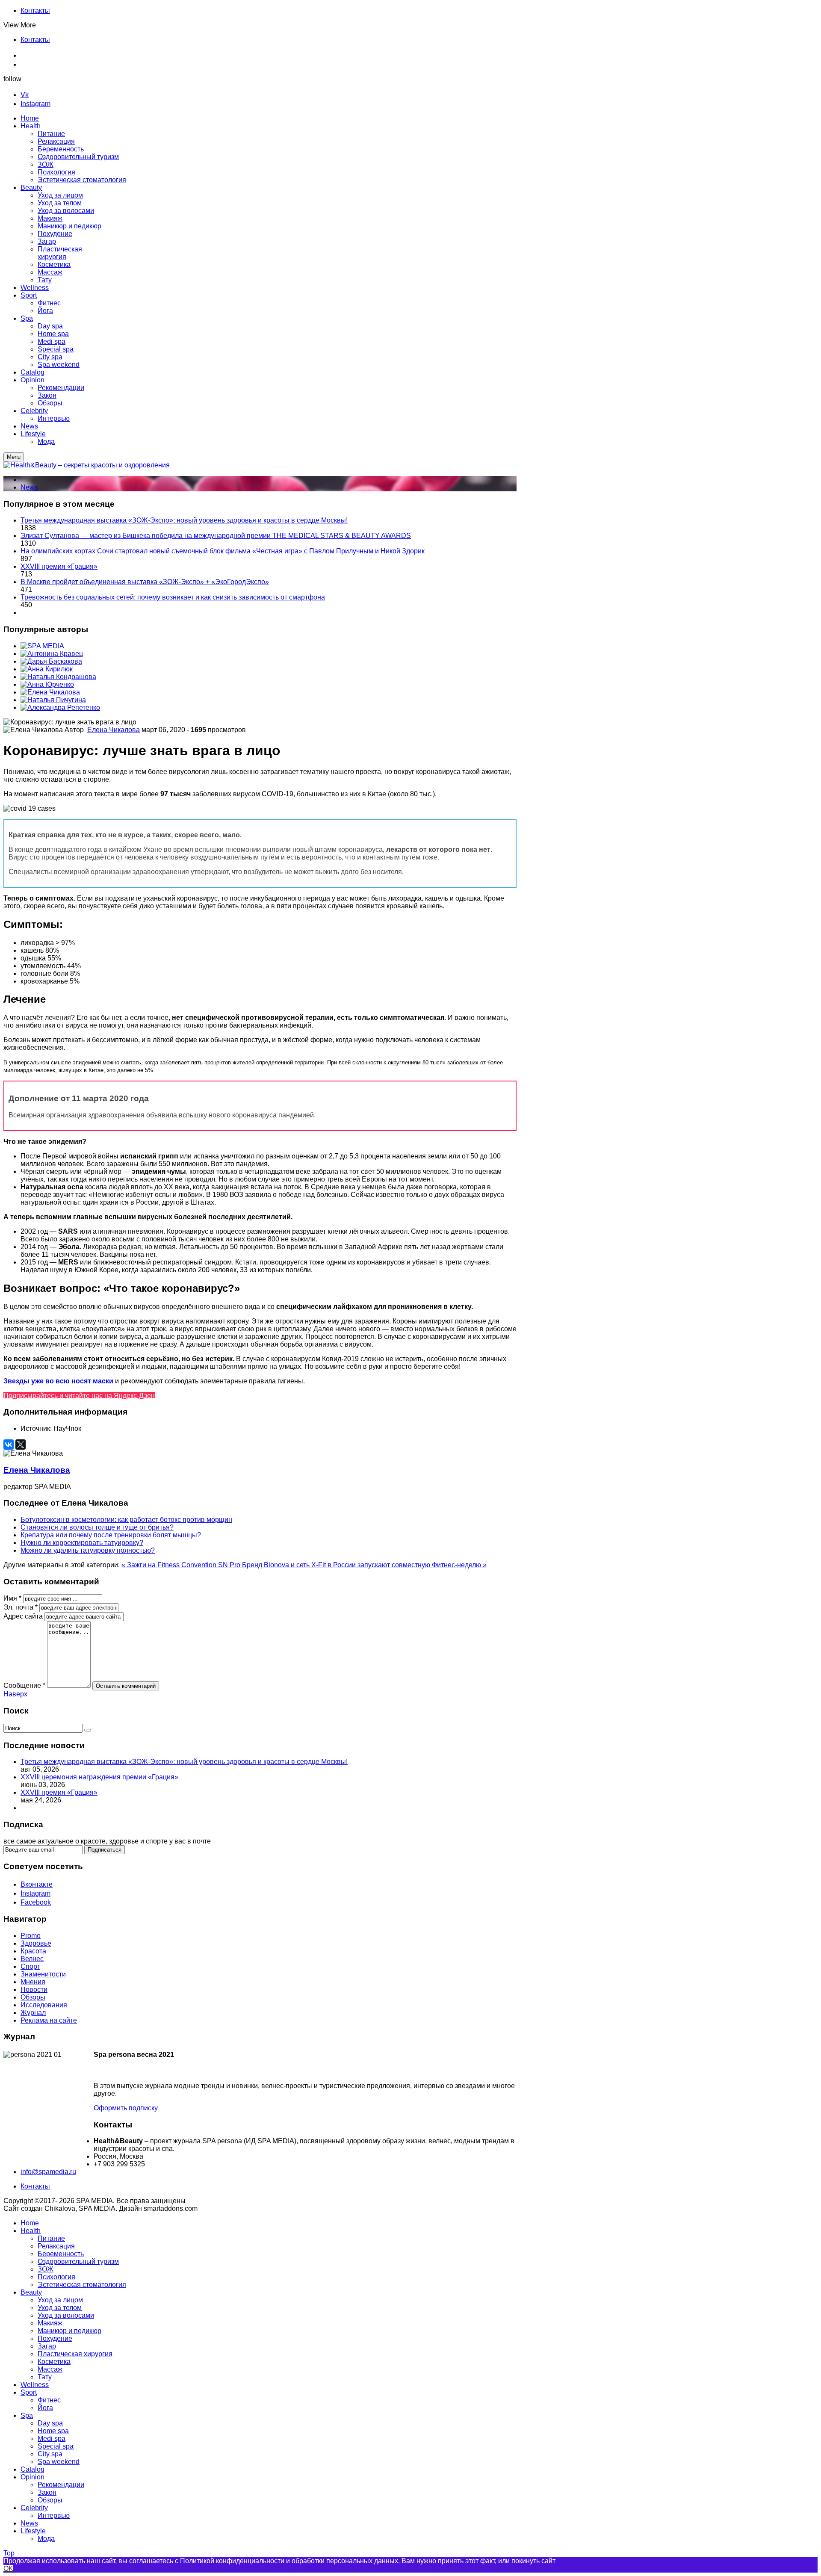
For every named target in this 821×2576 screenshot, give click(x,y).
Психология (56, 2277)
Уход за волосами (66, 2315)
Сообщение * (24, 1685)
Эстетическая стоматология (82, 2285)
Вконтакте (37, 1884)
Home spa (53, 2431)
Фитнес (49, 2400)
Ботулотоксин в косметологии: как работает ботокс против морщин (126, 1520)
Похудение (55, 2338)
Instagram (35, 104)
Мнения (33, 1982)
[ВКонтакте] (9, 1445)
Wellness (35, 2385)
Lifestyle (33, 2531)
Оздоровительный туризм (78, 2261)
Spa (27, 2415)
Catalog (32, 2469)
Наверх (15, 1694)
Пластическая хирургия (75, 2354)
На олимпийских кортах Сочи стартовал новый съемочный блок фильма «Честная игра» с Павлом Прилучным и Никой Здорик (223, 551)
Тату (45, 2377)
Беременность (61, 2254)
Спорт (30, 1966)
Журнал (33, 2013)
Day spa (50, 2423)
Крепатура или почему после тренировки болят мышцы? (111, 1535)
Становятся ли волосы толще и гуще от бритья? (97, 1527)
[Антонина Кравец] (52, 654)
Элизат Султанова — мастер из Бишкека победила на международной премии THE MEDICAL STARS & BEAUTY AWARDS (216, 536)
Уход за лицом (60, 2300)
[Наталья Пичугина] (53, 700)
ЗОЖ (46, 2269)
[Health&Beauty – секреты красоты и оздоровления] (87, 465)
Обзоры (33, 1997)
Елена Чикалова (114, 730)
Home (30, 2223)
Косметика (54, 2362)
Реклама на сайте (49, 2020)
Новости (34, 1990)
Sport (29, 2392)
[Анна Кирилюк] (47, 669)
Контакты (35, 10)
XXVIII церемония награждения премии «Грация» (99, 1777)
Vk (25, 95)
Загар (47, 2346)
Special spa (56, 2446)
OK (8, 2569)
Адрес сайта (23, 1616)
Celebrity (34, 2508)
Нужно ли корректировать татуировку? (82, 1543)
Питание (51, 2238)
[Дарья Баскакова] (51, 661)
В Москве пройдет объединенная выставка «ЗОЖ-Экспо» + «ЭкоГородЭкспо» (145, 582)
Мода (46, 2539)
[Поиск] (88, 1730)
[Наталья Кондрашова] (58, 677)
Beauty (31, 2292)
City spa (50, 2454)
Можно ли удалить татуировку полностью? (88, 1550)
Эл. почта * (21, 1607)
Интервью (54, 2515)
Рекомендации (61, 2485)
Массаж (50, 2369)
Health (31, 2231)
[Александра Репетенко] (60, 708)
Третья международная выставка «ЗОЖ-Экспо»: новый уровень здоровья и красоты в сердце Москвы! (184, 520)
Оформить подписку (126, 2108)
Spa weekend (59, 2462)
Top (9, 2553)
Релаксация (56, 2246)
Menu (14, 457)
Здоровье (36, 1943)
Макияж (50, 2323)
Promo (31, 1936)
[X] (21, 1445)
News (29, 487)
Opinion (32, 2477)
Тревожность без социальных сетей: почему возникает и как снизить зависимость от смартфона (173, 597)
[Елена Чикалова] (50, 692)
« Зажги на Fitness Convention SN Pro (182, 1565)
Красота (33, 1951)
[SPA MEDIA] (42, 646)
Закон (47, 2492)
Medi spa (52, 2439)
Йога (45, 2408)
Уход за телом (60, 2308)
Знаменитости (43, 1974)
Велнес (32, 1959)
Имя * (12, 1598)
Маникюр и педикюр (69, 2331)
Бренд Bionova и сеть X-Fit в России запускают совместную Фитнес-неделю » (364, 1565)
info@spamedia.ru (48, 2172)
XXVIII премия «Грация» (59, 566)
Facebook (36, 1902)
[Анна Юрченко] (47, 684)
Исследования (44, 2005)
